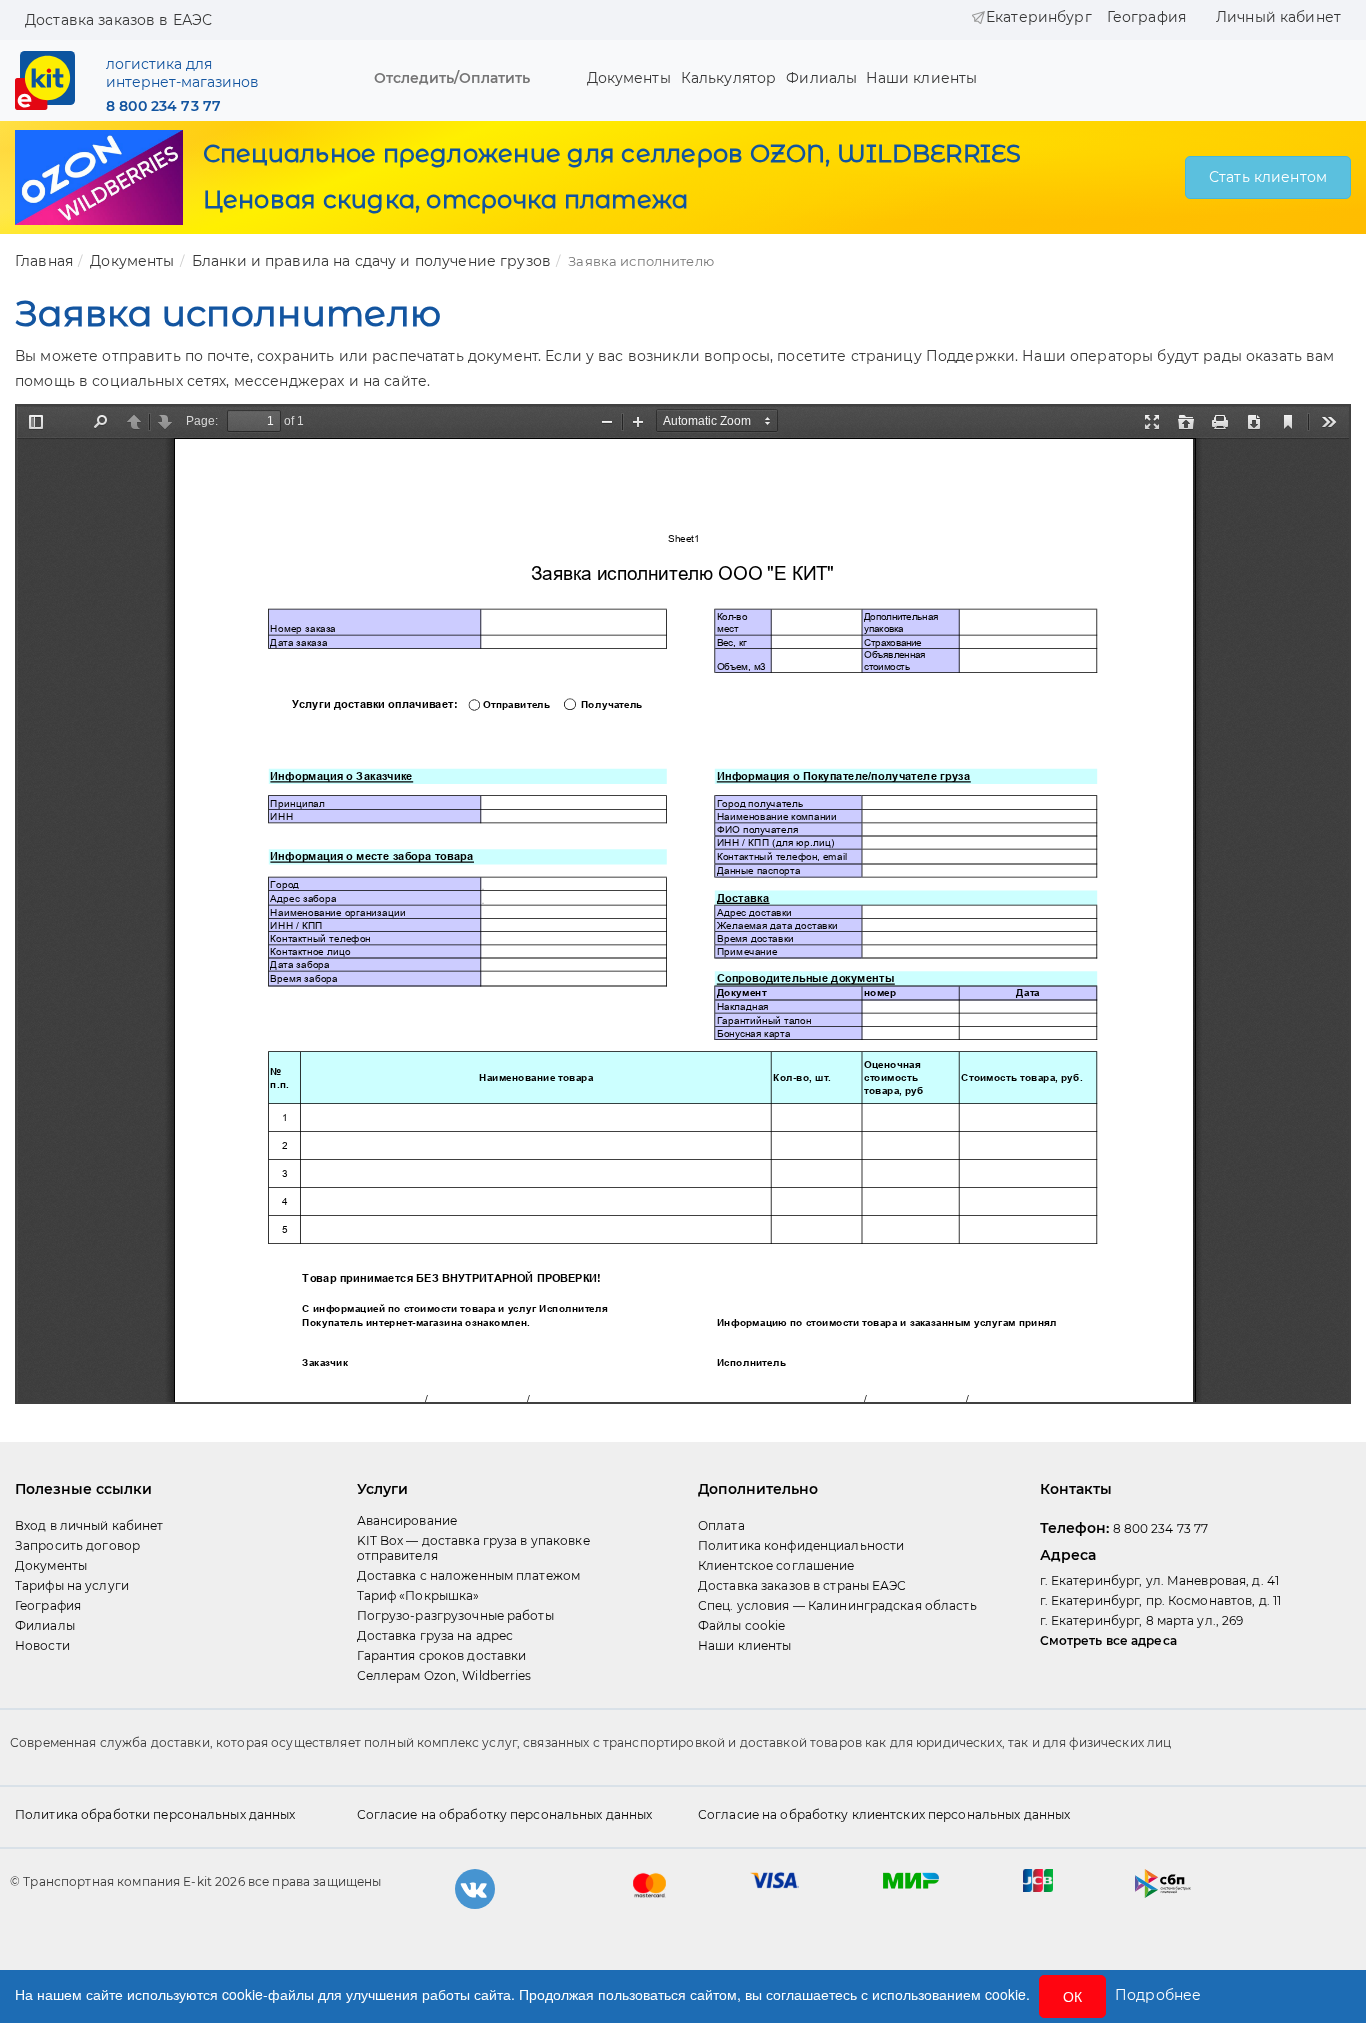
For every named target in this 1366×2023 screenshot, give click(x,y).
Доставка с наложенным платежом (469, 1575)
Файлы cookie (741, 1625)
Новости (42, 1645)
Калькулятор (729, 78)
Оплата (721, 1525)
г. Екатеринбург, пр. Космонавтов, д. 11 (1161, 1600)
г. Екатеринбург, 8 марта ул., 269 (1142, 1620)
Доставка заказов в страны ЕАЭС (802, 1585)
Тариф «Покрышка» (418, 1595)
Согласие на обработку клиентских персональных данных (884, 1814)
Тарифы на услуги (72, 1585)
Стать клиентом (1268, 177)
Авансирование (407, 1520)
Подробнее (1158, 1995)
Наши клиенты (917, 78)
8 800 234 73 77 (163, 106)
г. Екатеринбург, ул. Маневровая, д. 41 (1160, 1580)
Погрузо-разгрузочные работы (455, 1615)
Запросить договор (77, 1545)
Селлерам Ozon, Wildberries (444, 1675)
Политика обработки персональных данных (155, 1814)
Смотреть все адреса (1108, 1640)
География (1146, 17)
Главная (44, 261)
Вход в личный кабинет (89, 1525)
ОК (1072, 1996)
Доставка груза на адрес (435, 1635)
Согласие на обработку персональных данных (505, 1814)
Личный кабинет (1278, 17)
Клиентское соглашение (776, 1565)
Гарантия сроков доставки (442, 1655)
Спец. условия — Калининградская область (837, 1605)
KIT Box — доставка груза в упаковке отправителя (473, 1548)
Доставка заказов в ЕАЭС (118, 20)
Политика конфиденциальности (801, 1545)
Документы (629, 78)
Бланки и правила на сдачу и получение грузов (371, 261)
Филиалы (821, 78)
